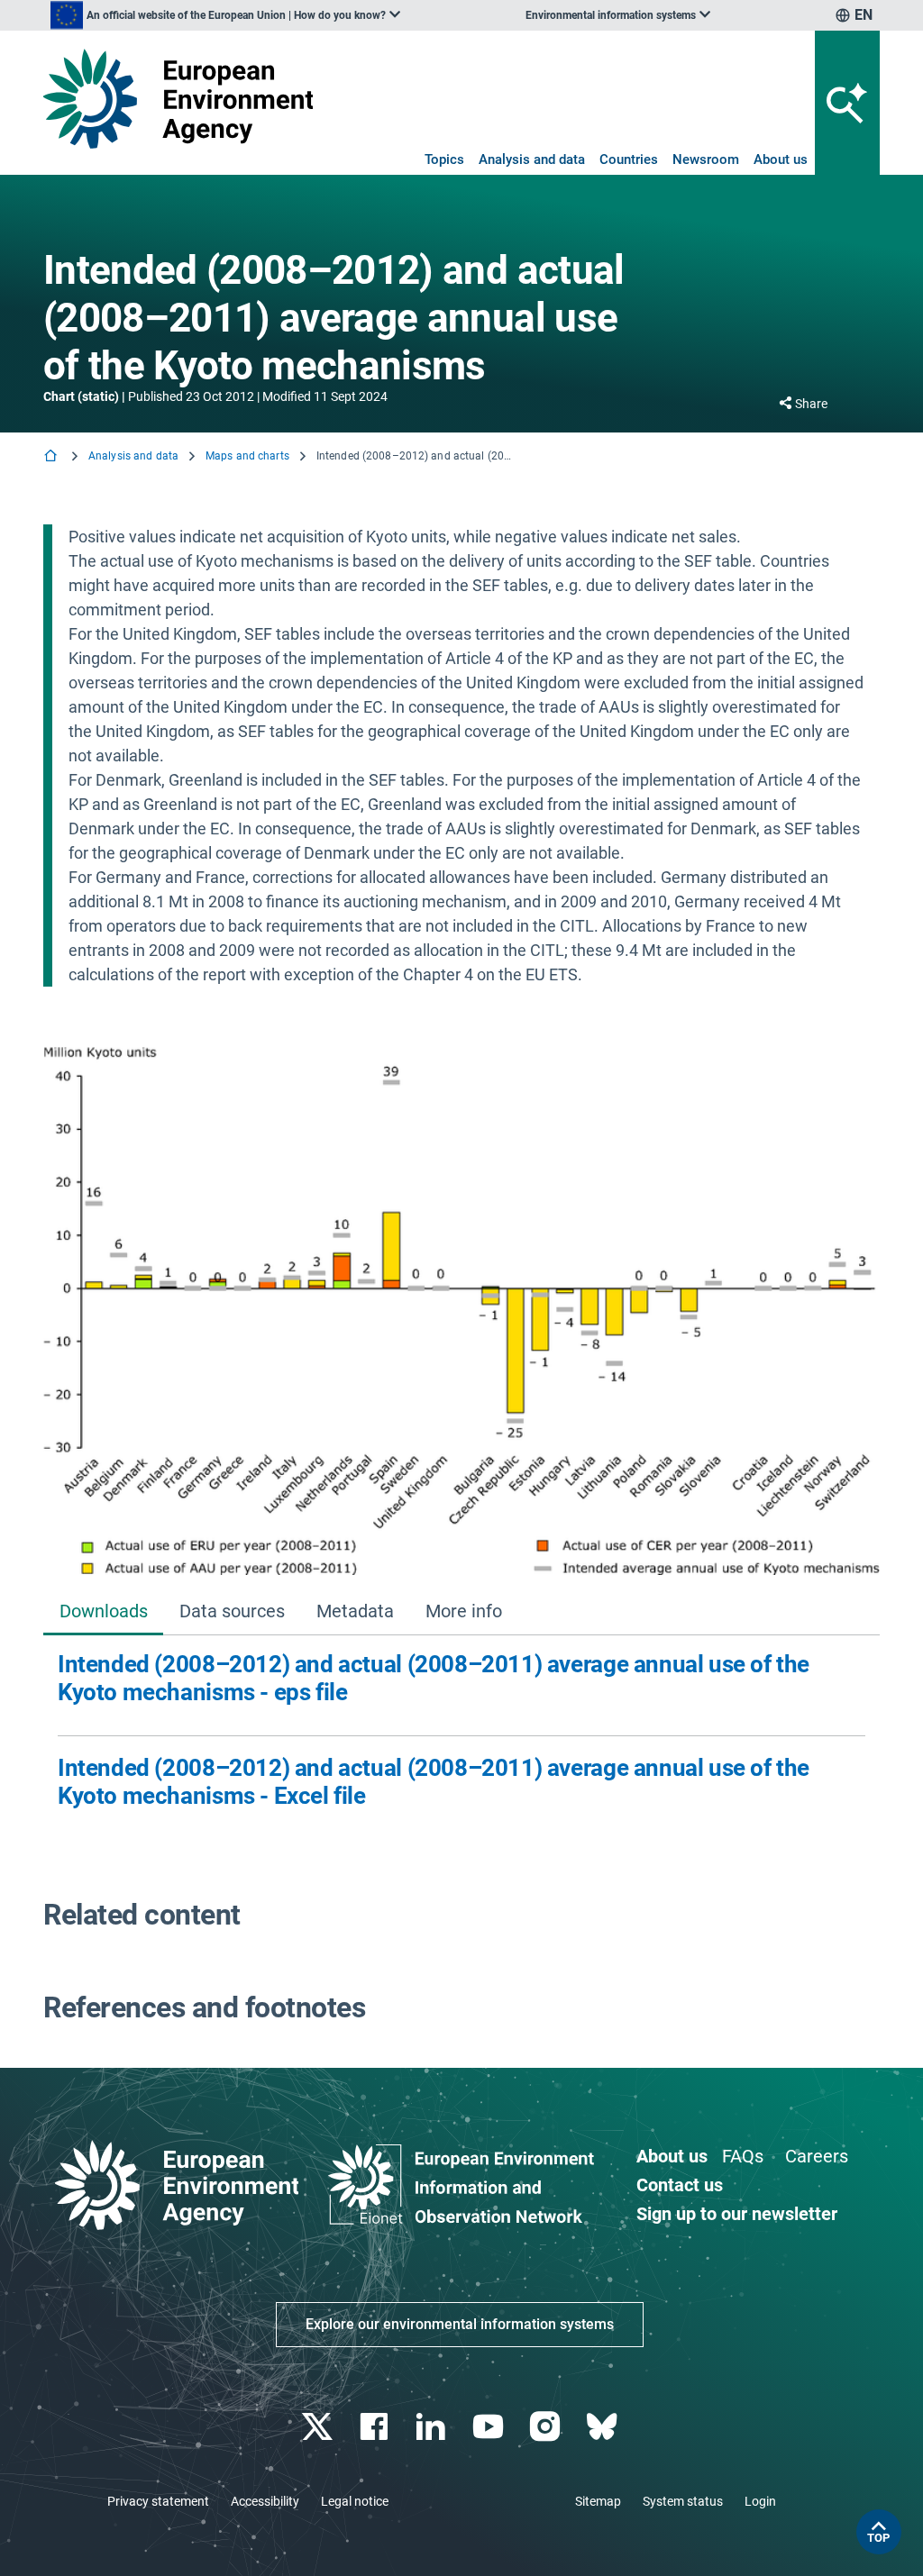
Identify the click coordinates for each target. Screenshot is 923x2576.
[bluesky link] (603, 2427)
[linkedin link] (433, 2427)
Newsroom (706, 159)
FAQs (743, 2156)
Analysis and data (532, 159)
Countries (629, 159)
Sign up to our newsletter (737, 2214)
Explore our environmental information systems (460, 2324)
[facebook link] (376, 2427)
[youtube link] (490, 2427)
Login (760, 2501)
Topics (444, 159)
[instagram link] (547, 2427)
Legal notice (355, 2501)
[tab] (103, 1612)
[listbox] (225, 15)
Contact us (680, 2185)
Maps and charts (247, 456)
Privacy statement (158, 2501)
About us (781, 159)
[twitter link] (319, 2427)
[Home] (52, 457)
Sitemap (598, 2501)
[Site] (178, 99)
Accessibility (265, 2501)
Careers (817, 2156)
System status (683, 2501)
